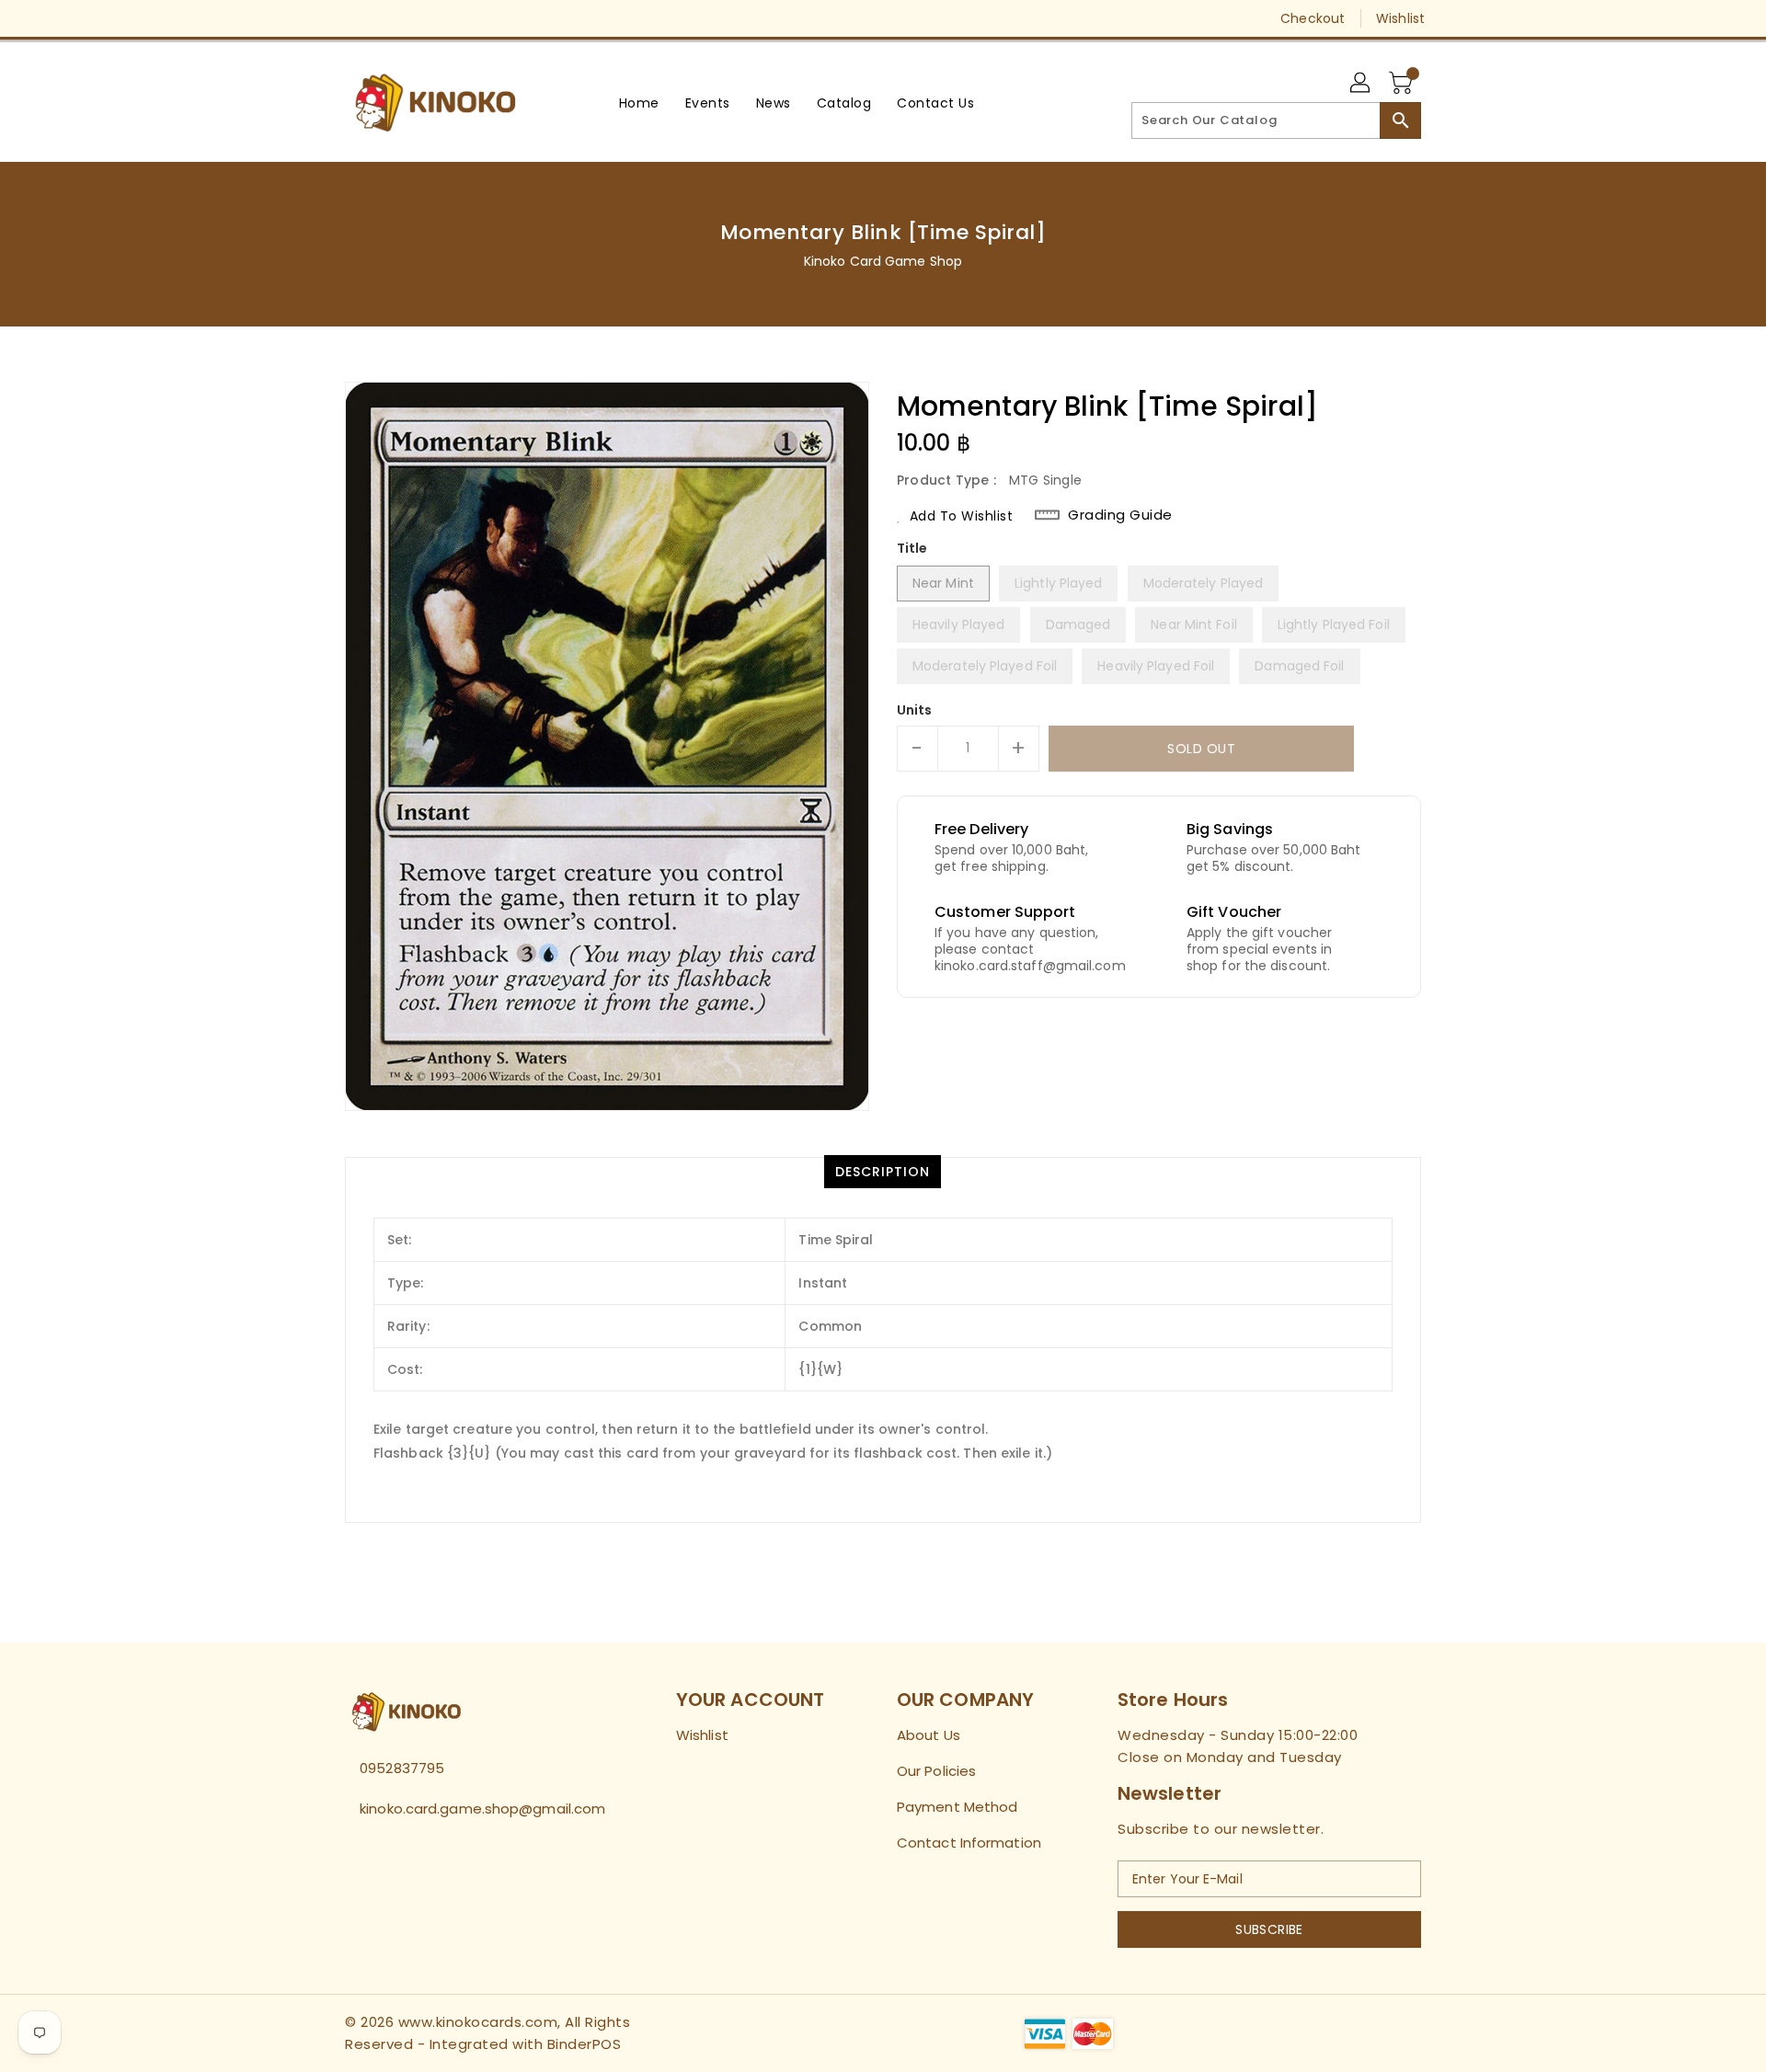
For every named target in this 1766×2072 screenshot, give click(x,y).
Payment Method (957, 1807)
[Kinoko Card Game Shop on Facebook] (319, 18)
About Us (929, 1735)
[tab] (883, 1172)
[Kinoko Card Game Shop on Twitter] (354, 18)
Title (912, 548)
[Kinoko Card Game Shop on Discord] (424, 18)
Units (915, 710)
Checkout (1313, 18)
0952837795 (402, 1768)
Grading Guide (1120, 515)
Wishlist (1400, 18)
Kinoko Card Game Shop (883, 261)
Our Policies (936, 1771)
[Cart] (1403, 84)
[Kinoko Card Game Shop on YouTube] (389, 18)
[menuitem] (639, 103)
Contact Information (969, 1843)
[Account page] (1361, 84)
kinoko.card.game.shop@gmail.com (474, 1809)
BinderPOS (585, 2044)
